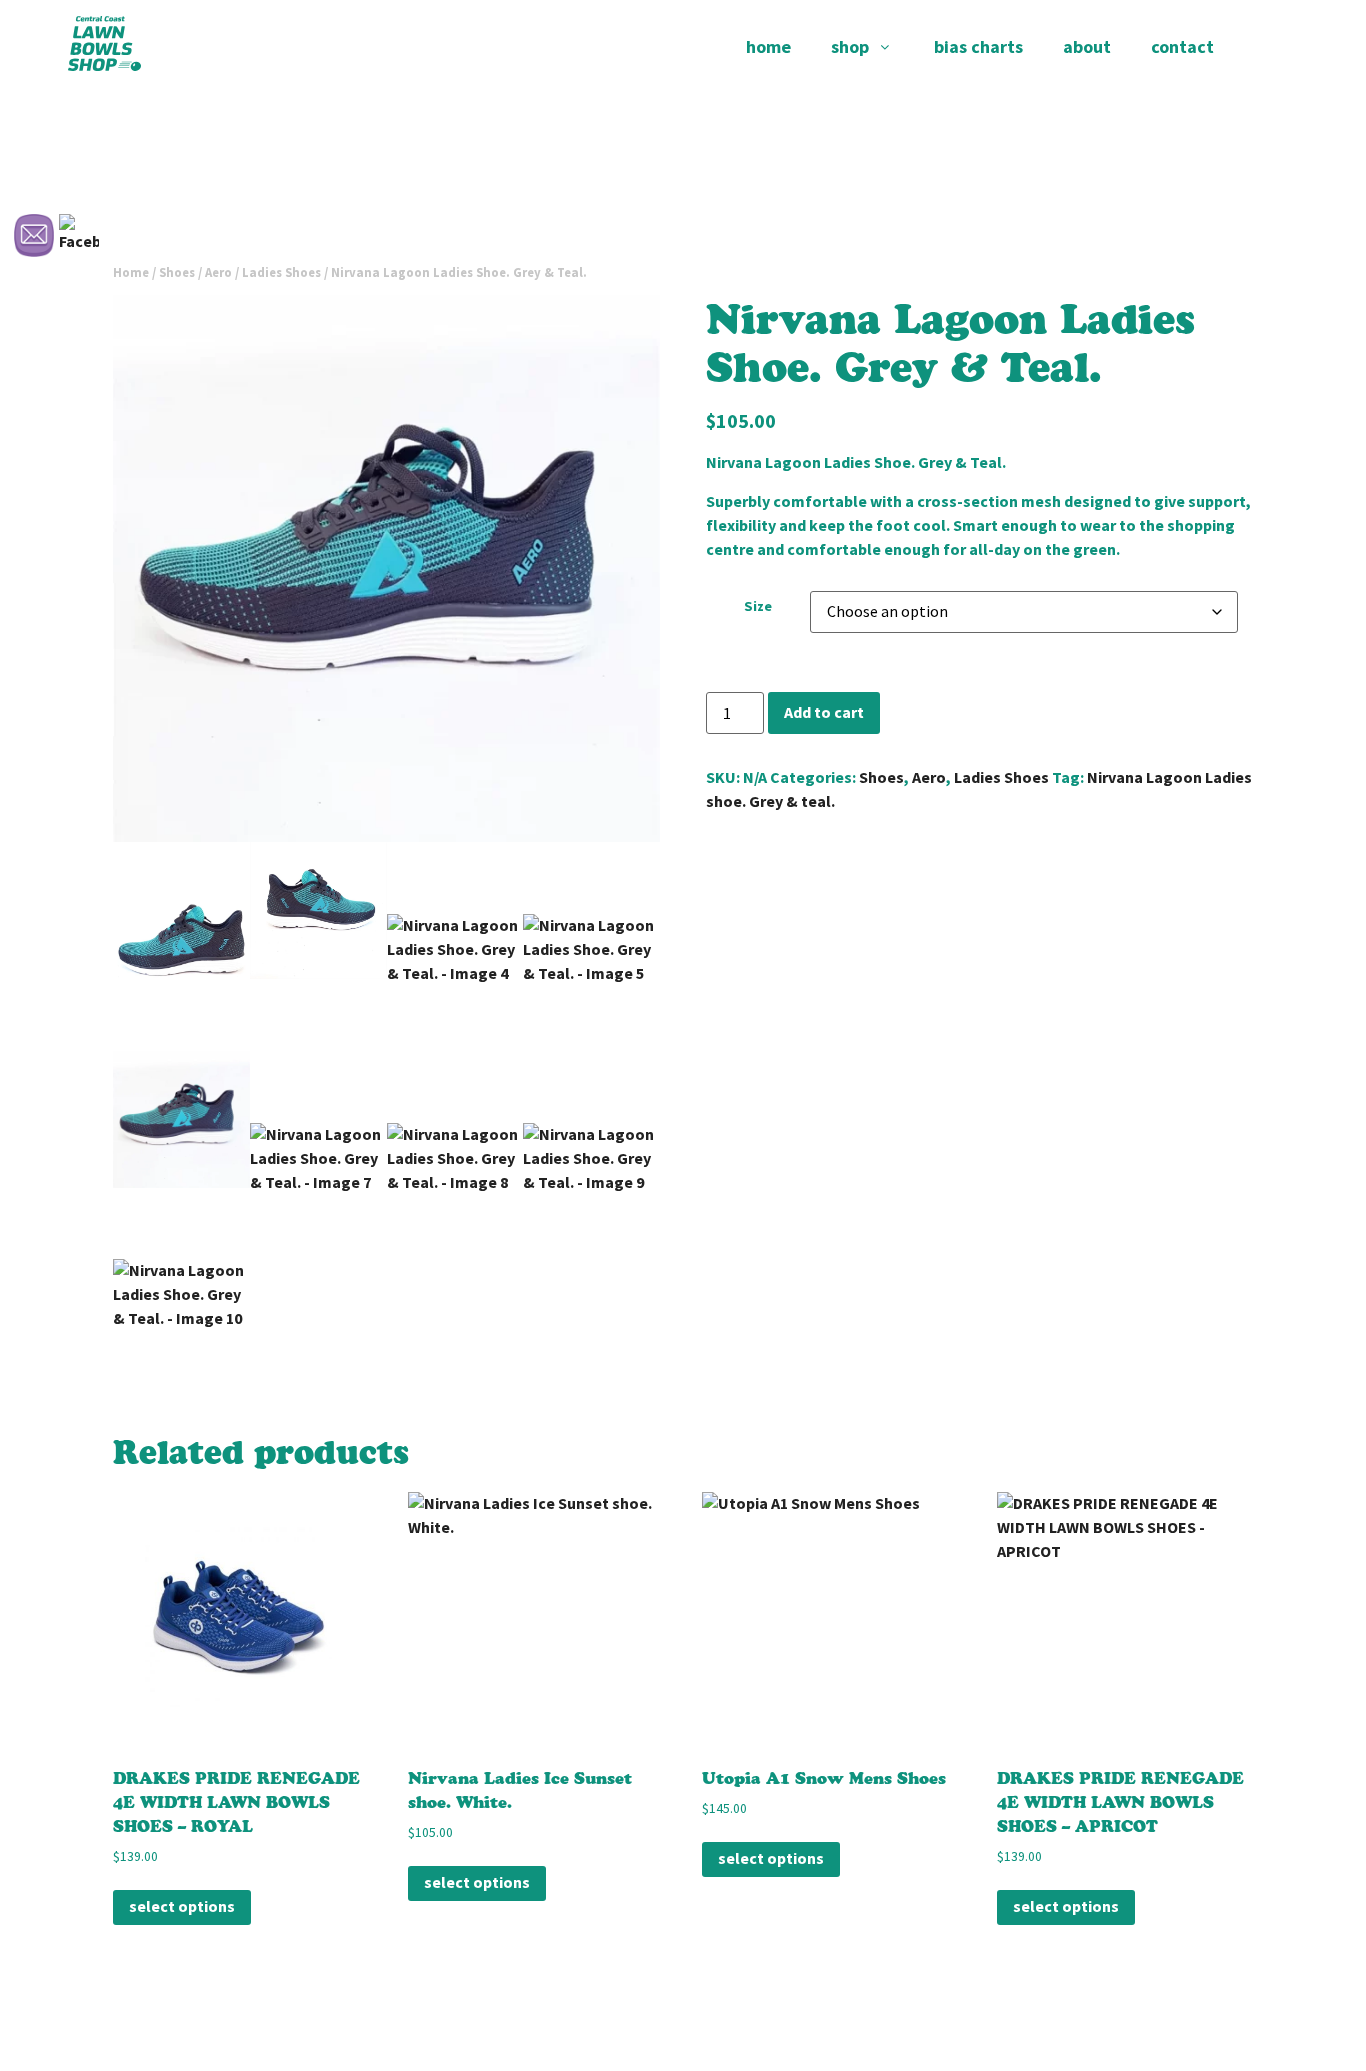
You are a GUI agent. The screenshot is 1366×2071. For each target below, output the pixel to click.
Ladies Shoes (281, 272)
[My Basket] (1266, 47)
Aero (929, 777)
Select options (182, 1906)
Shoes (881, 777)
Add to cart (824, 712)
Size (758, 606)
